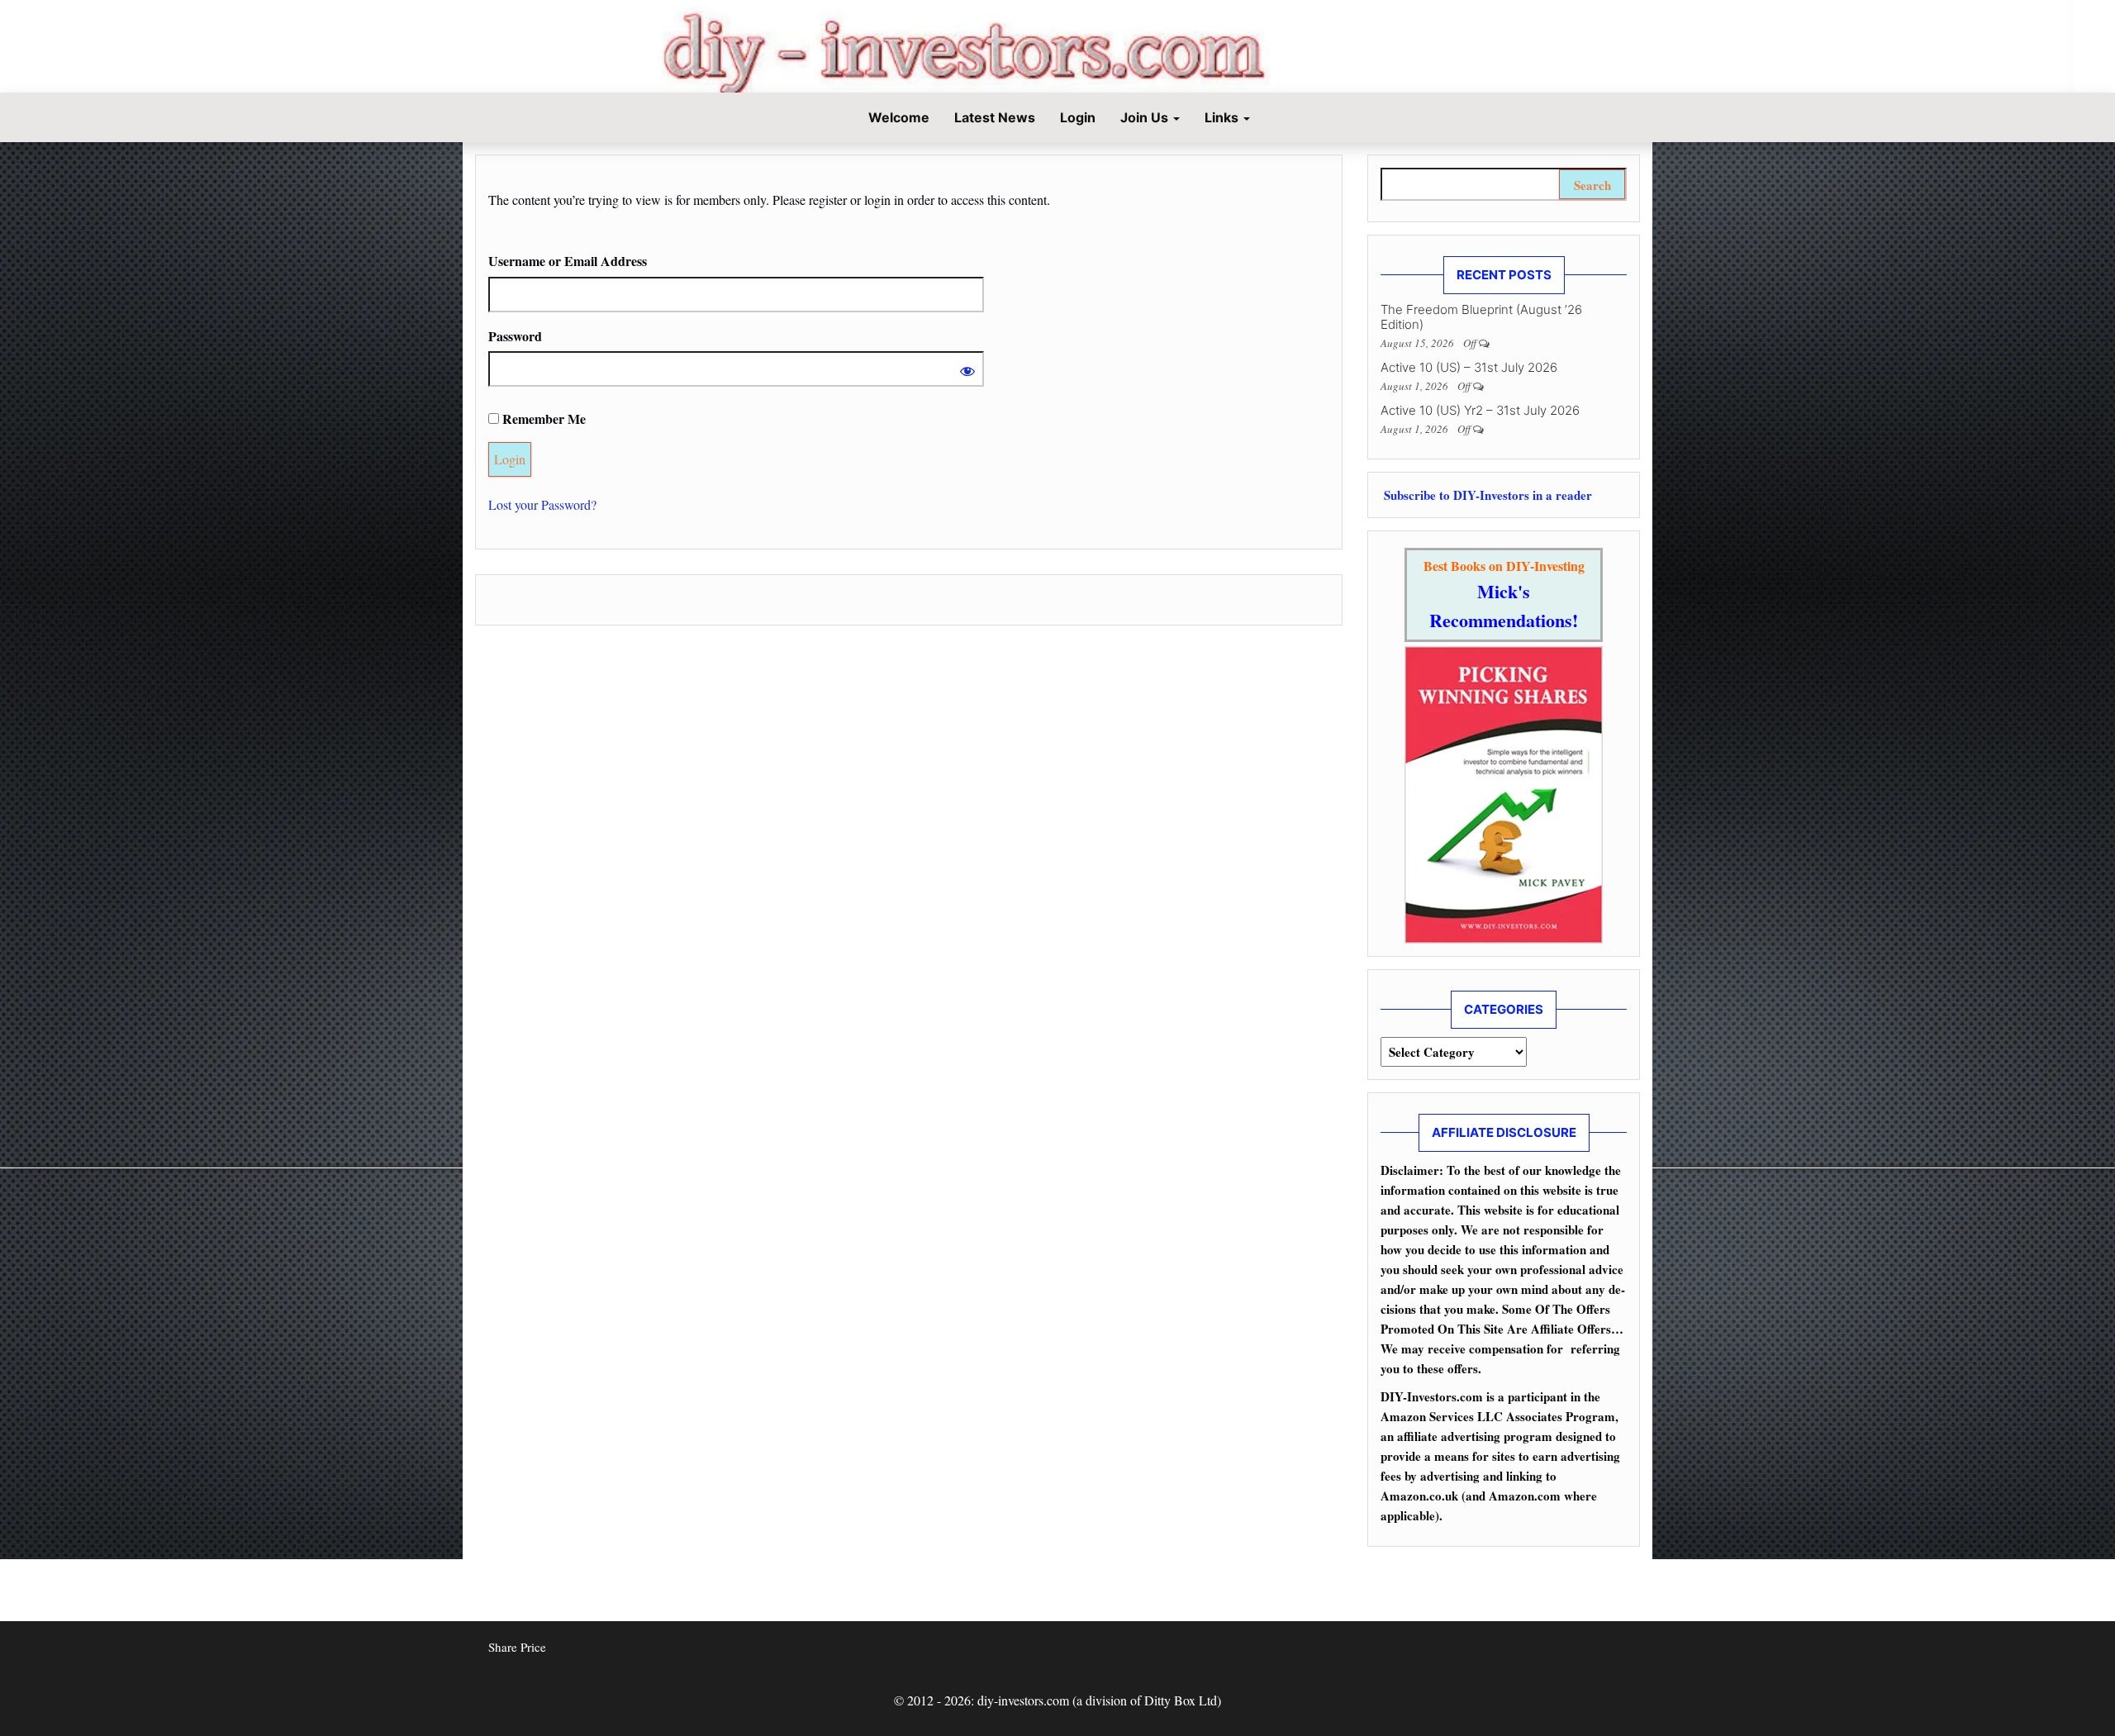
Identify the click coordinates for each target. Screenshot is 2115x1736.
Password (515, 336)
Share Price (517, 1647)
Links (1223, 117)
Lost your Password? (542, 504)
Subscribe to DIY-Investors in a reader (1486, 495)
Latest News (995, 117)
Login (1078, 117)
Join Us (1146, 117)
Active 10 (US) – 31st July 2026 (1469, 367)
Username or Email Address (568, 261)
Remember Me (542, 419)
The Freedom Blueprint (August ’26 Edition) (1481, 317)
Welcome (897, 117)
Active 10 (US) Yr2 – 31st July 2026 (1480, 410)
